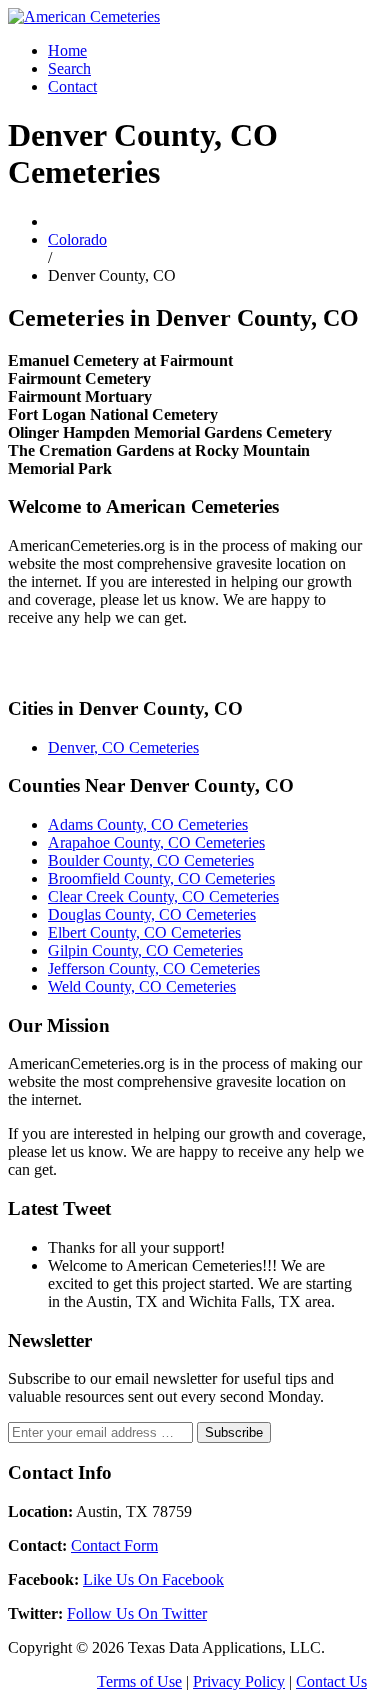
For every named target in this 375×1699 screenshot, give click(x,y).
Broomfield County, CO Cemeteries (161, 878)
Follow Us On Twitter (137, 1613)
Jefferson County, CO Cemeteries (154, 968)
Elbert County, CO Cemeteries (144, 932)
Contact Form (114, 1545)
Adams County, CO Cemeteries (148, 824)
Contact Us (331, 1681)
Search (69, 68)
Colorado (77, 239)
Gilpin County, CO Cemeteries (145, 950)
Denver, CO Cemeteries (123, 747)
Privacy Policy (239, 1681)
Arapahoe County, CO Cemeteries (156, 842)
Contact (72, 86)
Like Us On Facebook (153, 1579)
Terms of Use (139, 1681)
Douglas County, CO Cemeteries (152, 914)
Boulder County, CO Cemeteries (151, 860)
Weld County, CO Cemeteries (142, 986)
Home (67, 50)
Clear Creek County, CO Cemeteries (163, 896)
